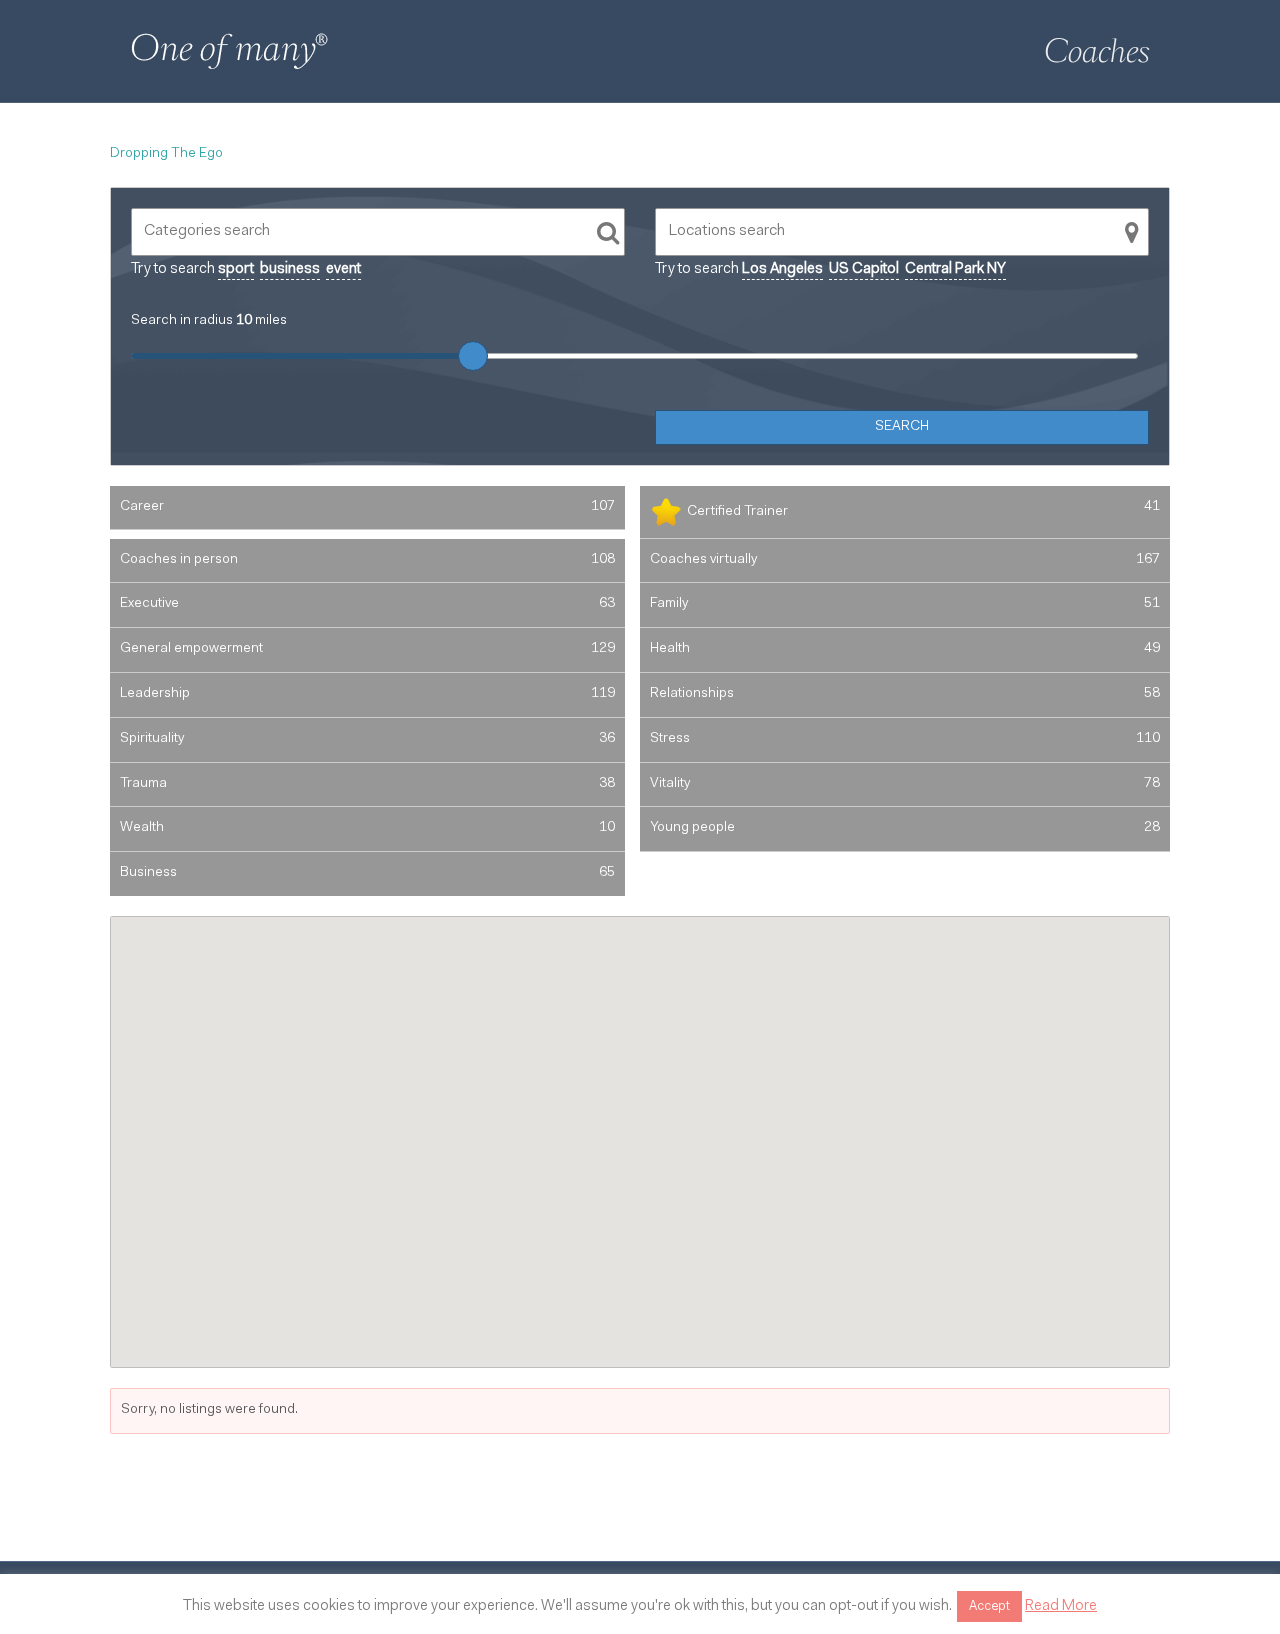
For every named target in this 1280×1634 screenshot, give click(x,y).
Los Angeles (782, 269)
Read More (1061, 1606)
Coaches (1097, 51)
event (343, 269)
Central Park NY (955, 269)
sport (236, 269)
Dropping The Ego (166, 154)
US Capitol (864, 269)
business (290, 269)
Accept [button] (989, 1606)
